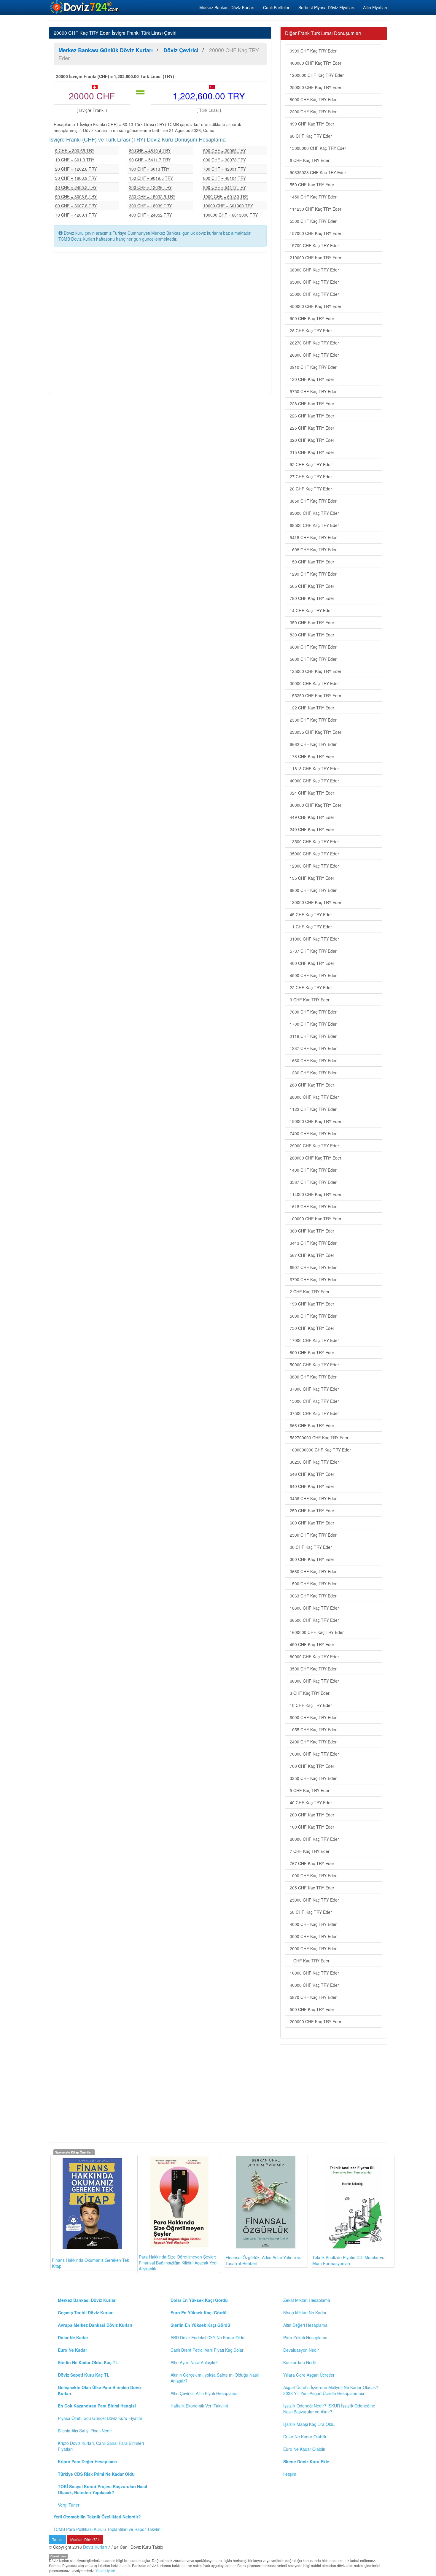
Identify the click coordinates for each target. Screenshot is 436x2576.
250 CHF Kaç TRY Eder (312, 1511)
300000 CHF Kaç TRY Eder (316, 805)
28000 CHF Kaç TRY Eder (314, 1097)
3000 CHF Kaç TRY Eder (313, 1936)
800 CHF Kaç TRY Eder (312, 1352)
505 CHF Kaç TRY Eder (312, 586)
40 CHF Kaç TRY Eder (311, 1802)
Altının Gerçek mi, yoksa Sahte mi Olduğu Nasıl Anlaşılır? (215, 2378)
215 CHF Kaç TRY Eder (312, 452)
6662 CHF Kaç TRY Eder (313, 744)
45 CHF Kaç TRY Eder (311, 914)
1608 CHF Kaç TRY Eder (313, 549)
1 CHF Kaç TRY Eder (310, 1961)
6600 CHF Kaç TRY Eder (313, 647)
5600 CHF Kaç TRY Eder (313, 659)
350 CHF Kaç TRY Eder (312, 622)
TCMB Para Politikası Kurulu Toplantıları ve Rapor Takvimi (107, 2529)
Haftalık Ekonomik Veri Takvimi (199, 2406)
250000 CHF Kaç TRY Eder (316, 87)
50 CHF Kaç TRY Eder (311, 1912)
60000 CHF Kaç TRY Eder (314, 1681)
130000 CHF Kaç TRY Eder (316, 902)
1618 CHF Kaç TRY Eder (313, 1206)
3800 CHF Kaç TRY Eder (313, 1377)
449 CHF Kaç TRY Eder (312, 817)
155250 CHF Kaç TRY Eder (316, 695)
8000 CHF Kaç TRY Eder (313, 99)
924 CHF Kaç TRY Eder (312, 793)
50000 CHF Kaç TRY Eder (314, 1365)
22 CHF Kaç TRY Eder (311, 987)
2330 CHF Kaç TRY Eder (313, 720)
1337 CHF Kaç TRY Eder (313, 1048)
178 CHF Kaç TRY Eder (312, 756)
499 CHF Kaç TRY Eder (312, 124)
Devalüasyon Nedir (301, 2350)
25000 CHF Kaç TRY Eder (314, 1900)
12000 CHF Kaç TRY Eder (314, 866)
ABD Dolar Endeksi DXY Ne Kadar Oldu (207, 2337)
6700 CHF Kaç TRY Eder (313, 1279)
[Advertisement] (160, 323)
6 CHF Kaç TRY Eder (310, 160)
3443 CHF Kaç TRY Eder (313, 1243)
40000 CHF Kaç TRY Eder (314, 1985)
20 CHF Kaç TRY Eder (311, 1547)
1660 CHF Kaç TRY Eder (313, 1060)
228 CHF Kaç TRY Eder (312, 404)
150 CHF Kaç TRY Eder (312, 562)
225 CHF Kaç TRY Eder (312, 428)
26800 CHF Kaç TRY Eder (314, 355)
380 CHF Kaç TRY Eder (312, 1231)
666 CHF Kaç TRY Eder (312, 1425)
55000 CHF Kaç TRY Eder (314, 294)
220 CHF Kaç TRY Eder (312, 440)
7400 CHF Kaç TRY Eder (313, 1133)
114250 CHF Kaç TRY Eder (316, 209)
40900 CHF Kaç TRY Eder (314, 781)
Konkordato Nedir (300, 2362)
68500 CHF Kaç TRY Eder (314, 525)
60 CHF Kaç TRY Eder (311, 136)
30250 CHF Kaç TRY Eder (314, 1462)
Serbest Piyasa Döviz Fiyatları (326, 7)
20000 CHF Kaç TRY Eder (314, 1839)
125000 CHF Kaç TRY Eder (316, 671)
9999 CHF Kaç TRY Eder (313, 51)
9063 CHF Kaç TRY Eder (313, 1596)
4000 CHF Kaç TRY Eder (313, 1924)
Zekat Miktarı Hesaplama (307, 2300)
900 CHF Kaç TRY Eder (312, 318)
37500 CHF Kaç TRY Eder (314, 1413)
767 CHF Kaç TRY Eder (312, 1863)
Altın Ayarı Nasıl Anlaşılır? (194, 2362)
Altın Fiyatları (375, 7)
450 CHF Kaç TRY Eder (312, 1644)
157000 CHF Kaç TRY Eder (316, 233)
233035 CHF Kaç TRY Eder (316, 732)
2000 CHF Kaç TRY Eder (313, 1948)
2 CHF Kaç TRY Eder (310, 1292)
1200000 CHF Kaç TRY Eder (317, 75)
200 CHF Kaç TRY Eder (312, 1815)
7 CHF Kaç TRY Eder (310, 1851)
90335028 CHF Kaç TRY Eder (318, 172)
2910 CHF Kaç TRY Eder (313, 367)
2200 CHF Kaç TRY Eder (313, 112)
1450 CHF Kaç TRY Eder (313, 197)
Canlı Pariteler (276, 7)
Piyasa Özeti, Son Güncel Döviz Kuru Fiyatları (101, 2418)
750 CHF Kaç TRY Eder (312, 1328)
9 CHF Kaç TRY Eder (310, 1000)
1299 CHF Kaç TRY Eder (313, 574)
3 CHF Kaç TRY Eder (310, 1693)
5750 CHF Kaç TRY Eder (313, 391)
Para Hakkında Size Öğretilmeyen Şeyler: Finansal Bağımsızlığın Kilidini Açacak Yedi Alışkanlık (178, 2263)
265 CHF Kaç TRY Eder (312, 1888)
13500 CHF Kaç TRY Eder (314, 841)
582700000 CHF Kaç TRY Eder (319, 1438)
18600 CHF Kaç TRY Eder (314, 1608)
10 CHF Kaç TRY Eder (311, 1705)
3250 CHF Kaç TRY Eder (313, 1778)
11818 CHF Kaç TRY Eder (314, 768)
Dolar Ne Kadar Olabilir (305, 2437)
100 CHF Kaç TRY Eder (312, 1827)
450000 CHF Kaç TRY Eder (316, 306)
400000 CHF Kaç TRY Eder (316, 63)
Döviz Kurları (95, 2547)
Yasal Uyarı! (105, 2571)
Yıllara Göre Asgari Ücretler (309, 2375)
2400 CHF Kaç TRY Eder (313, 1742)
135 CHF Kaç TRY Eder (312, 878)
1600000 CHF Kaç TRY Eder (317, 1632)
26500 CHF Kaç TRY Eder (314, 1620)
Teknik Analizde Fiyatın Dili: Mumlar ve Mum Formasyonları (348, 2260)
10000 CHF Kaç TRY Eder (314, 1973)
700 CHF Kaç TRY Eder (312, 1766)
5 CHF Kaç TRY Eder (310, 1790)
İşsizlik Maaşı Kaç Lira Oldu (309, 2424)
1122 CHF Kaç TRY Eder (313, 1109)
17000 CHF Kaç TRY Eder (314, 1340)
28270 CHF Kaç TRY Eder (314, 343)
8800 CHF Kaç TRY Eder (313, 890)
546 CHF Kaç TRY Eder (312, 1474)
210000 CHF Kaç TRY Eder (316, 258)
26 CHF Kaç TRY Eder (311, 489)
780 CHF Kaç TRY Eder (312, 598)
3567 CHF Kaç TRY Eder (313, 1182)
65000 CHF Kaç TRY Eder (314, 282)
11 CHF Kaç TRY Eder (311, 927)
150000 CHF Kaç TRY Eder (316, 1121)
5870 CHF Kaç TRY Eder (313, 1997)
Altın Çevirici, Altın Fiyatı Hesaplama (204, 2393)
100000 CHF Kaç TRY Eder (316, 1219)
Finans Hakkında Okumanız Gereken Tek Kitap (90, 2263)
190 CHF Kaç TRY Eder (312, 1304)
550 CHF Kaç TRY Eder (312, 185)
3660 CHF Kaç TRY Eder (313, 1571)
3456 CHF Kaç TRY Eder (313, 1498)
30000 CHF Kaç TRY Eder (314, 683)
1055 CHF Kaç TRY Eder (313, 1729)
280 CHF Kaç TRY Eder (312, 1085)
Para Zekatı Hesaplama (305, 2337)
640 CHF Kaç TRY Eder (312, 1486)
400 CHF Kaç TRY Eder (312, 963)
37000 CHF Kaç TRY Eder (314, 1389)
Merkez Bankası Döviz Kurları (227, 7)
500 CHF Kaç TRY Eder (312, 2009)
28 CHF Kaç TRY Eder (311, 331)
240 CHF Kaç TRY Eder (312, 829)
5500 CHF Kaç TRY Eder (313, 221)
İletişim (290, 2474)
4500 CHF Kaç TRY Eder (313, 975)
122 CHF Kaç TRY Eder (312, 708)
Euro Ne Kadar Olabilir (304, 2449)
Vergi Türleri (69, 2505)
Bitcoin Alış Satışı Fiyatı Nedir (85, 2431)
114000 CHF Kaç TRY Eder (316, 1194)
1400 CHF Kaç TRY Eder (313, 1170)
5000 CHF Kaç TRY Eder (313, 1316)
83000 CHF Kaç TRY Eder (314, 513)
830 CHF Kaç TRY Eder (312, 635)
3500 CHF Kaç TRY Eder (313, 1669)
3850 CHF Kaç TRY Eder (313, 501)
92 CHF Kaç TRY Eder (311, 464)
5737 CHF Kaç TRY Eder (313, 951)
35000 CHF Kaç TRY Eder (314, 854)
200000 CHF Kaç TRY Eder (316, 2021)
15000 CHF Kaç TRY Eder (314, 1401)
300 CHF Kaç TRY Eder (312, 1559)
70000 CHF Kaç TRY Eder (314, 1754)
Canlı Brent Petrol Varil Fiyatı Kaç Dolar (207, 2350)
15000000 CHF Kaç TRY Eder (318, 148)
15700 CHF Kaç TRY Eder (314, 245)
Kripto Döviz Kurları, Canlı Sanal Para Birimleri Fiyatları (101, 2446)
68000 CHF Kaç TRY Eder (314, 270)
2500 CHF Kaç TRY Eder (313, 1535)
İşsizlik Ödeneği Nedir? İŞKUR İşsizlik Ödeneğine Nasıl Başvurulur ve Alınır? (329, 2409)
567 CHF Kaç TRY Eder (312, 1255)
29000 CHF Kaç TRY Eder (314, 1146)
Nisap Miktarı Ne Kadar (305, 2313)
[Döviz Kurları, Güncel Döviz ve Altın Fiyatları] (85, 7)
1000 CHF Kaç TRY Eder (313, 1875)
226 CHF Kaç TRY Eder (312, 416)
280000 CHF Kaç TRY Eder (316, 1158)
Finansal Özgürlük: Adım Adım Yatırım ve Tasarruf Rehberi (264, 2260)
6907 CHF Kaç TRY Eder (313, 1267)
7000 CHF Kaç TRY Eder (313, 1012)
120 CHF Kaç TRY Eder (312, 379)
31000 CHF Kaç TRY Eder (314, 939)
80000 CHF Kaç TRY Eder (314, 1657)
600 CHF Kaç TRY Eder (312, 1523)
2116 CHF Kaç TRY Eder (313, 1036)
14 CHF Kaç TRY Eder (311, 610)
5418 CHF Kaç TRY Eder (313, 537)
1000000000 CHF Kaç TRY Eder (320, 1450)
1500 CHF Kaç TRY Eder (313, 1584)
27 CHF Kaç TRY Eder (311, 477)
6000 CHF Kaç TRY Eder (313, 1717)
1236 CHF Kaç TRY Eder (313, 1073)
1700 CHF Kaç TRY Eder (313, 1024)
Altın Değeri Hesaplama (305, 2325)
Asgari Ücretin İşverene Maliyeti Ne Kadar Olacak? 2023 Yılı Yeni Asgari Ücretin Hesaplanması (331, 2390)
